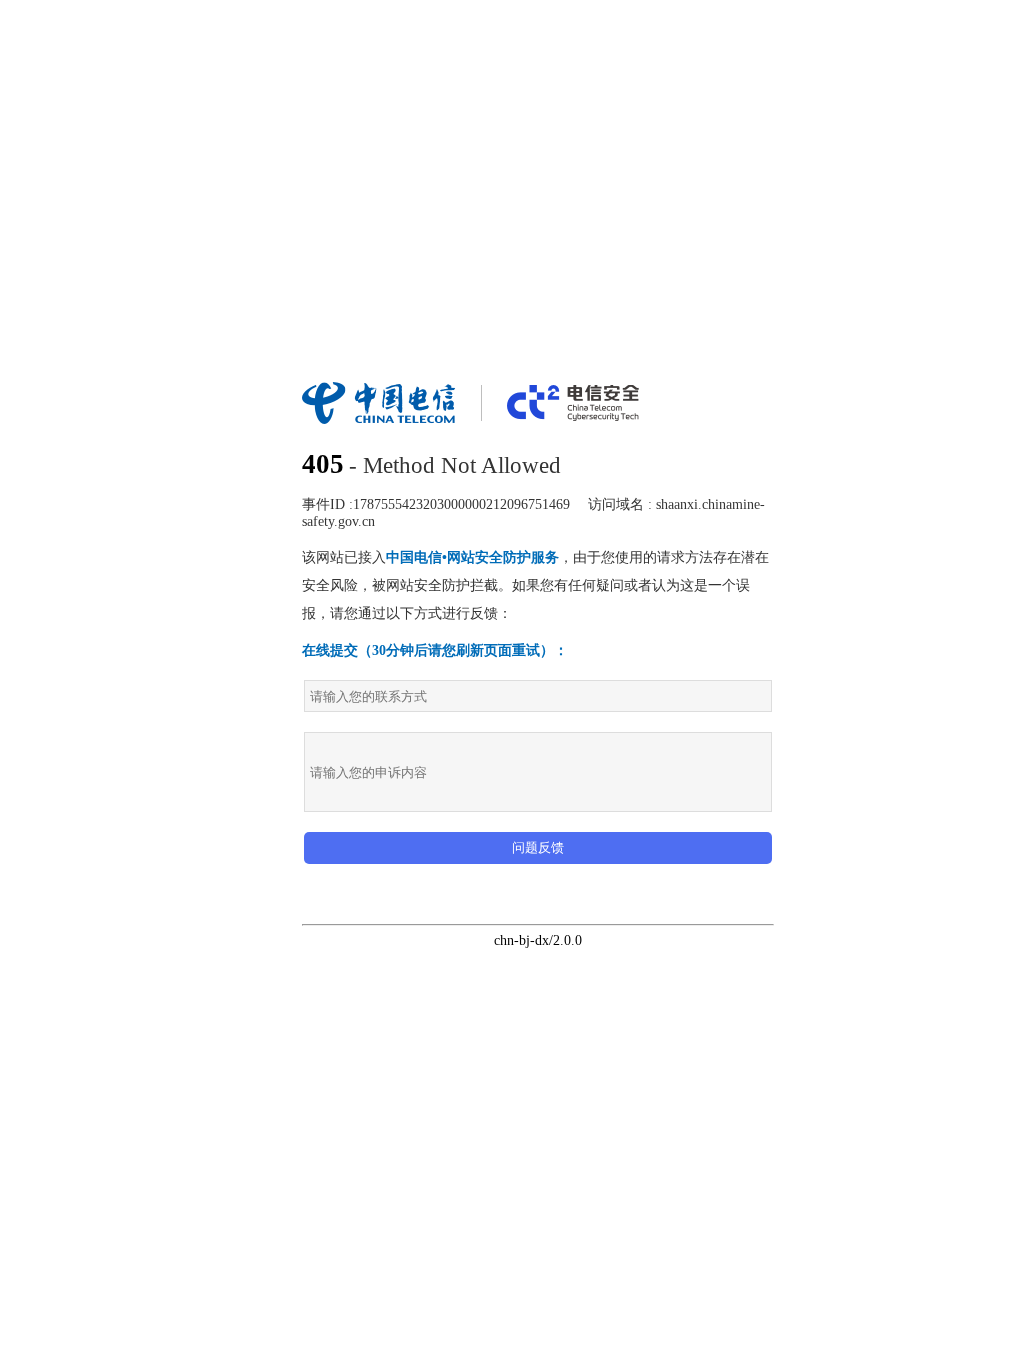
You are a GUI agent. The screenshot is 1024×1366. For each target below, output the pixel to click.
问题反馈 (538, 847)
